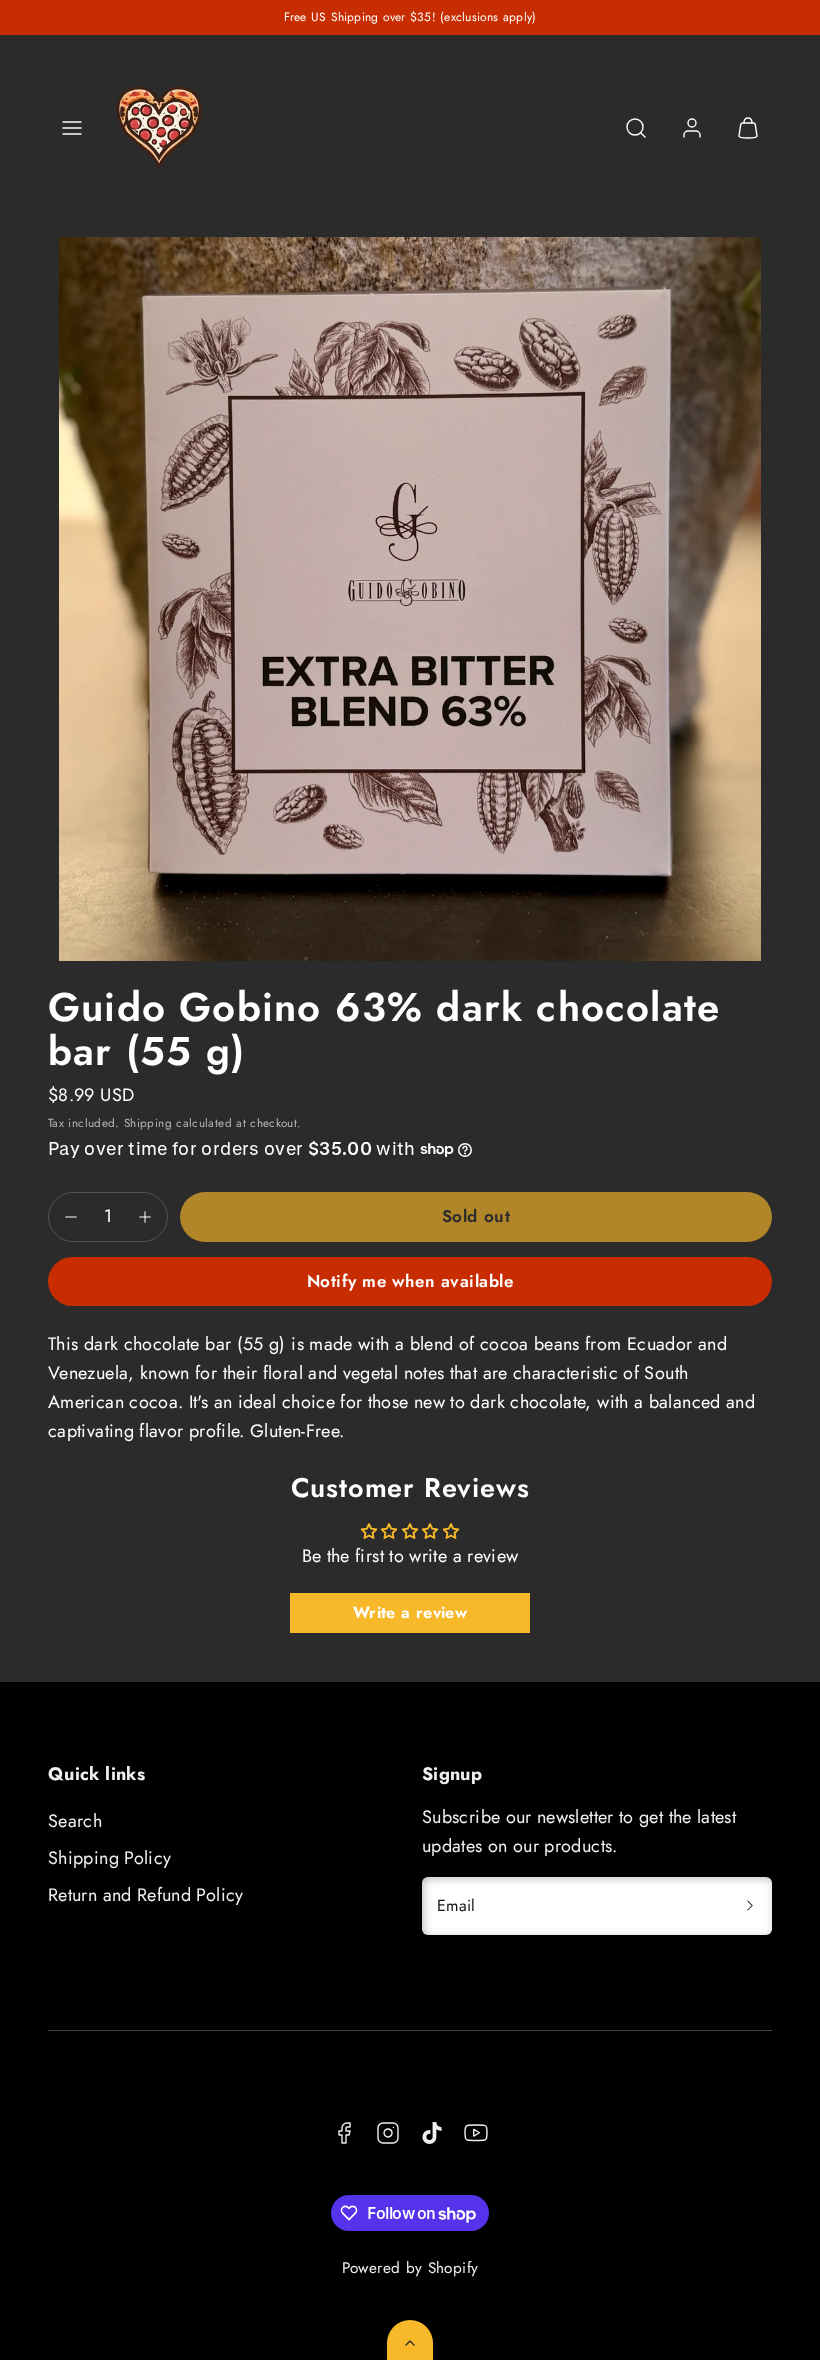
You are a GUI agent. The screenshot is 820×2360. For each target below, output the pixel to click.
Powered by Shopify (410, 2268)
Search (75, 1821)
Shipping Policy (109, 1858)
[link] (692, 128)
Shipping (148, 1122)
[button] (72, 128)
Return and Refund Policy (146, 1895)
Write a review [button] (410, 1612)
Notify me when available (410, 1281)
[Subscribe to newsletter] (750, 1906)
